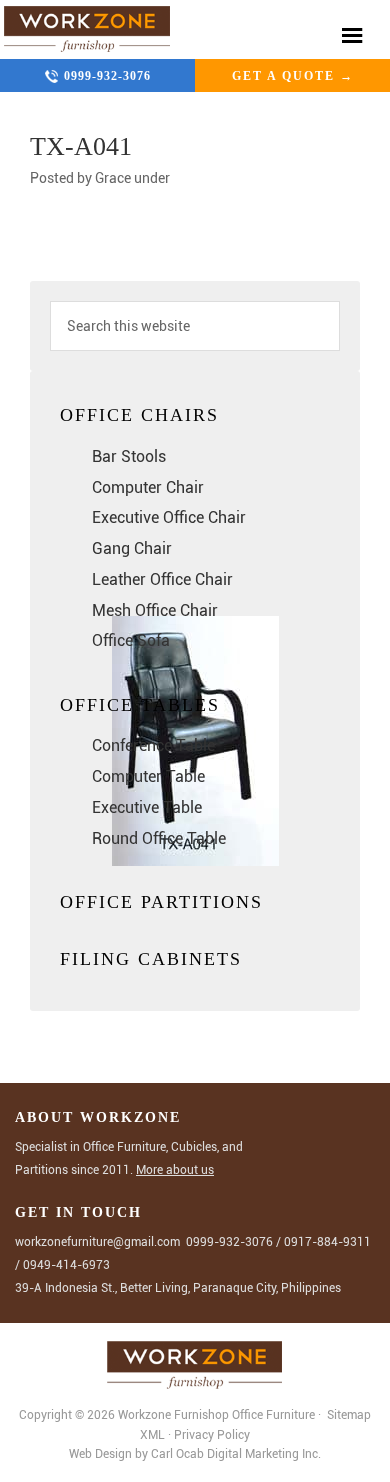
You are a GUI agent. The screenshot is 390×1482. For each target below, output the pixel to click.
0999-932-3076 (107, 76)
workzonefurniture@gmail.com (97, 1242)
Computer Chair (148, 487)
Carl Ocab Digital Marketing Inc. (236, 1454)
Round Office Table (159, 838)
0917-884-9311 (327, 1242)
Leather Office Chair (162, 579)
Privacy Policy (212, 1435)
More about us (175, 1170)
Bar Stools (129, 456)
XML (154, 1435)
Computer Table (148, 776)
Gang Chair (132, 548)
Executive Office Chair (169, 517)
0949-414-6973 (66, 1265)
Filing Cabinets (151, 959)
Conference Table (153, 745)
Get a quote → (293, 76)
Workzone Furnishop (87, 29)
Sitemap (347, 1415)
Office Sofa (131, 640)
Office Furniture (273, 1415)
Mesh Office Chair (155, 610)
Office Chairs (139, 415)
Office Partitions (161, 902)
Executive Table (147, 807)
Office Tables (140, 705)
